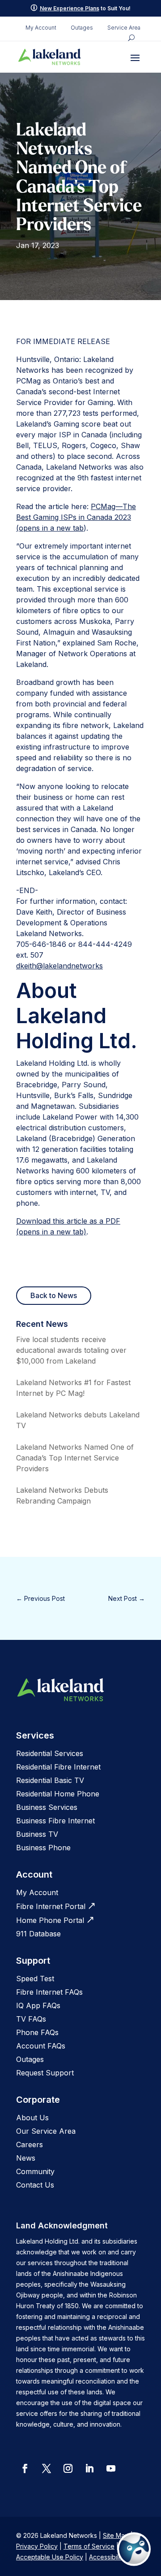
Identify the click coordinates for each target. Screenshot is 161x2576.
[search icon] (131, 38)
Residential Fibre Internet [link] (58, 1767)
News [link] (26, 2158)
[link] (50, 57)
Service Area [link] (124, 28)
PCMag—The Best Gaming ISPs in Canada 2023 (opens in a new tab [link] (76, 517)
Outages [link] (82, 28)
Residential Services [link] (50, 1753)
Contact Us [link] (35, 2185)
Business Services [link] (47, 1807)
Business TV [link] (37, 1834)
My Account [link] (41, 28)
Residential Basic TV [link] (50, 1780)
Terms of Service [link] (89, 2546)
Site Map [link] (116, 2535)
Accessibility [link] (107, 2557)
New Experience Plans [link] (70, 8)
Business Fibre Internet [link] (55, 1821)
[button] (135, 57)
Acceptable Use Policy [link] (50, 2557)
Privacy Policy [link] (37, 2546)
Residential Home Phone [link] (58, 1794)
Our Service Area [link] (46, 2131)
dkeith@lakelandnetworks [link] (59, 966)
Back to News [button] (54, 1295)
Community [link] (35, 2171)
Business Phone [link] (43, 1848)
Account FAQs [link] (41, 2046)
